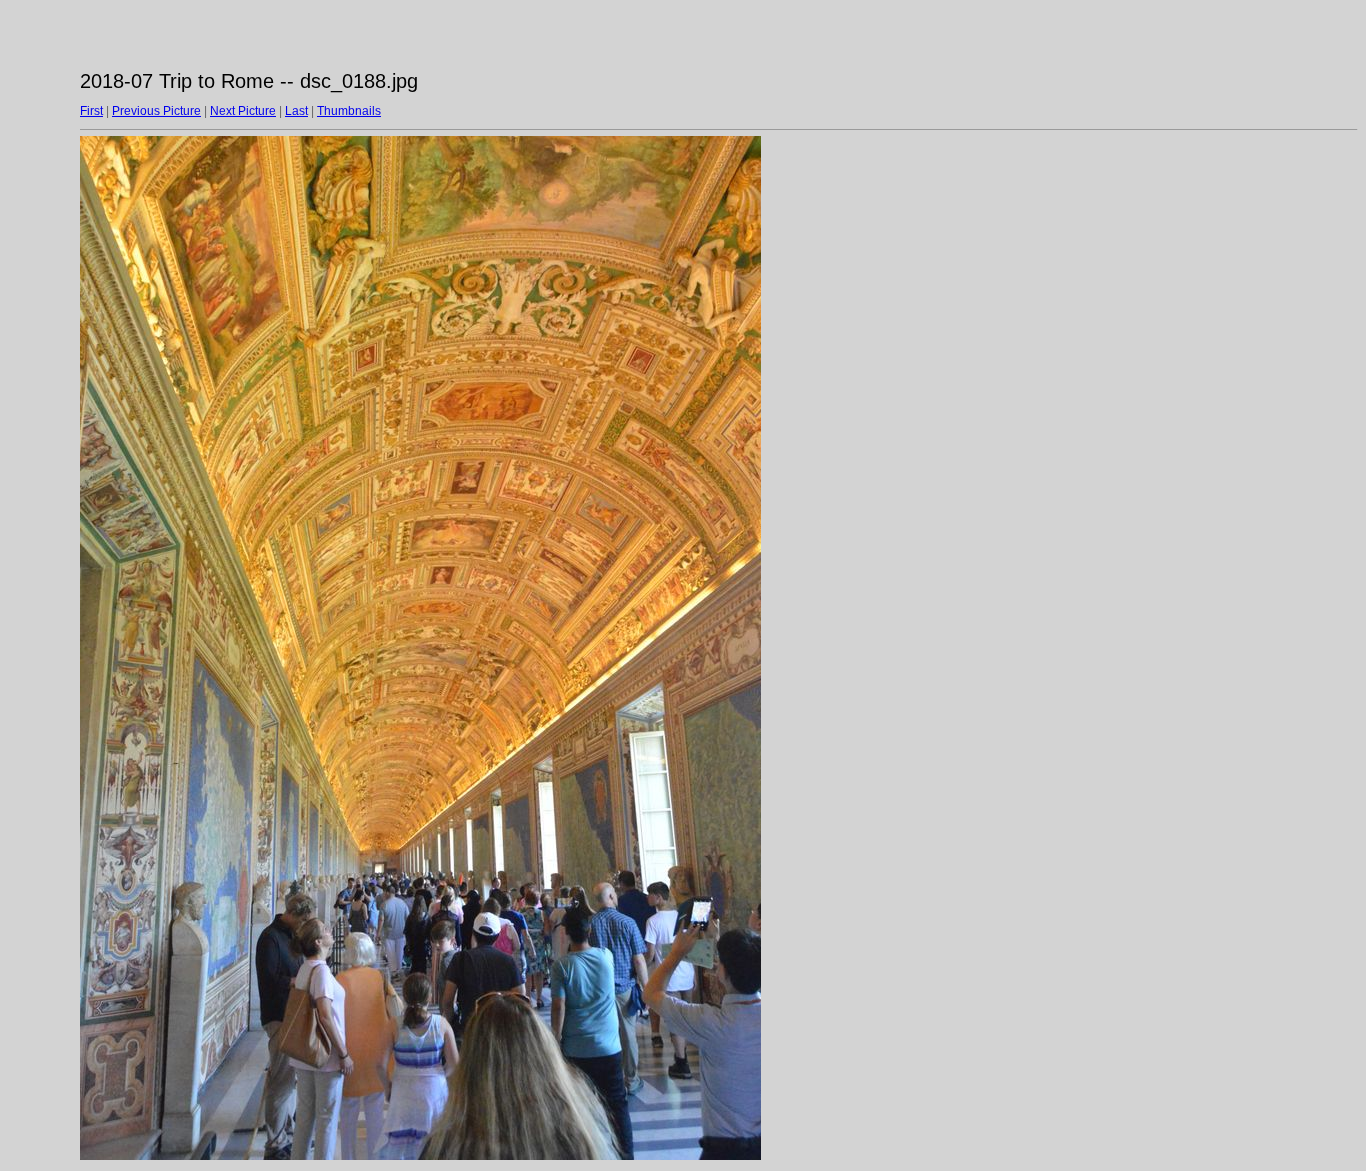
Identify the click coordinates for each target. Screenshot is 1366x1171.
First (91, 111)
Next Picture (243, 111)
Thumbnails (349, 111)
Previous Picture (156, 111)
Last (296, 111)
